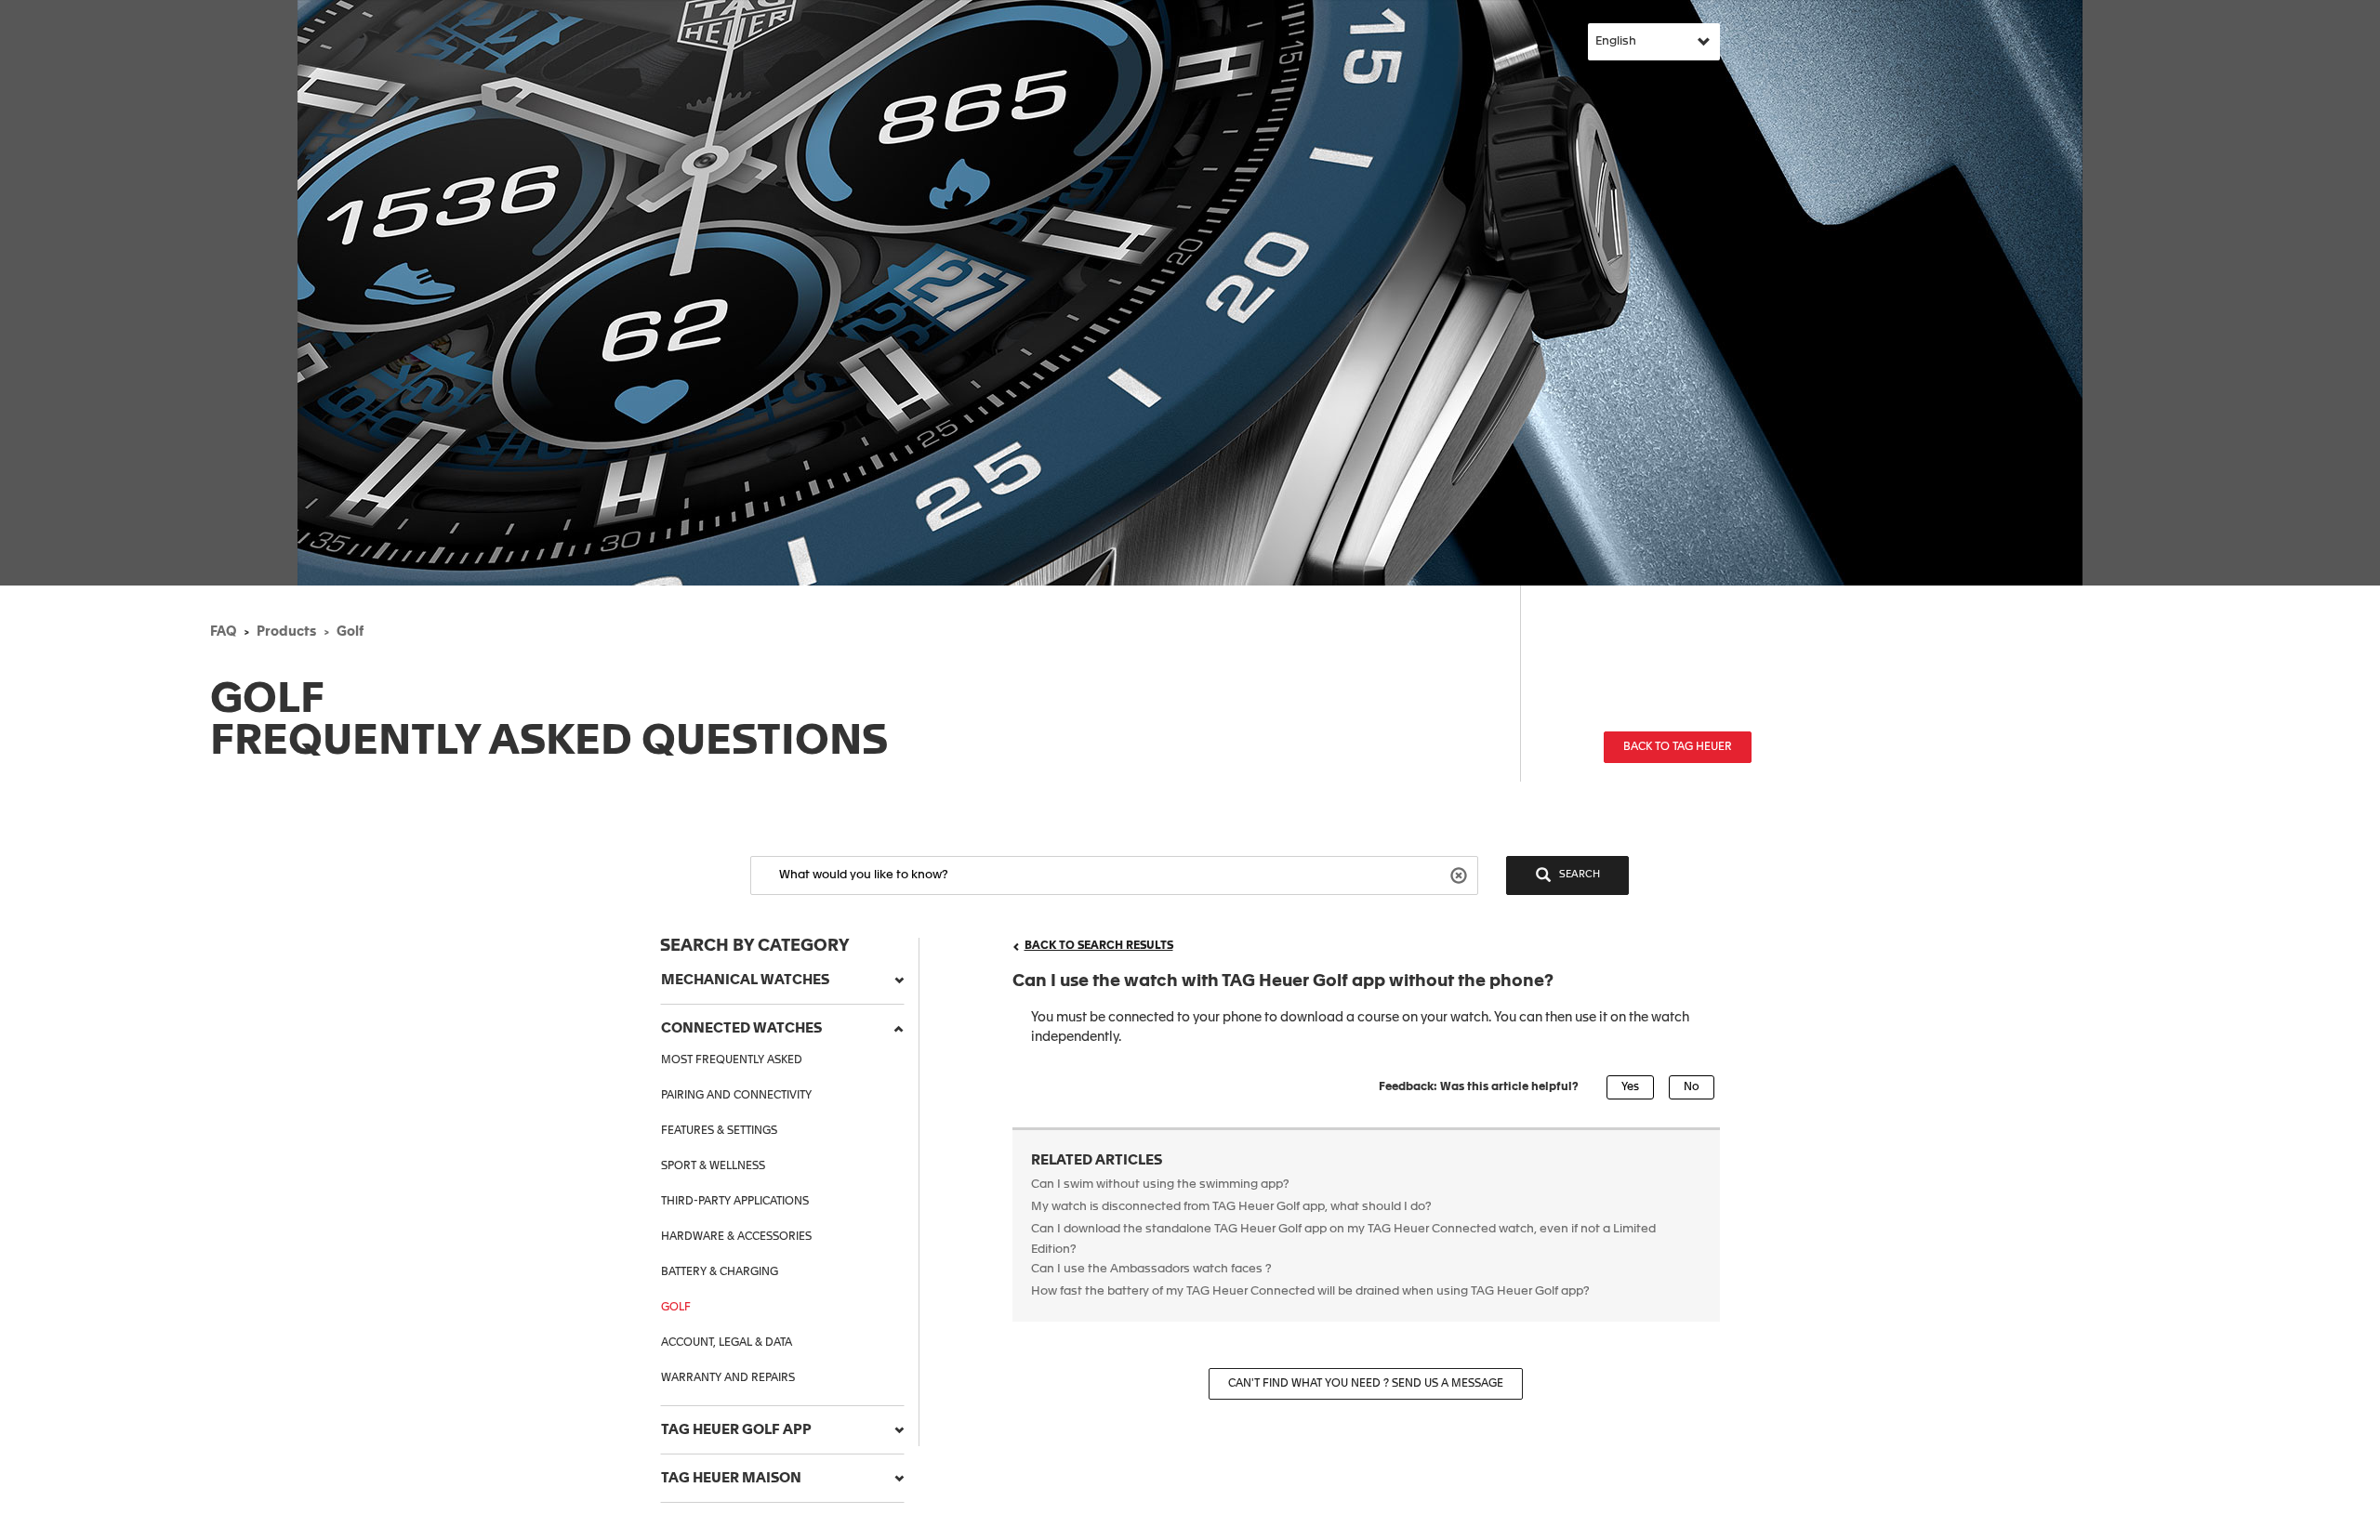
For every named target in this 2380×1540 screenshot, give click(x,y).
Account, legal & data (727, 1343)
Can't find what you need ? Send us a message (1366, 1384)
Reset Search (1461, 874)
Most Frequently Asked (732, 1060)
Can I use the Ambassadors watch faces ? (1151, 1269)
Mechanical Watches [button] (745, 980)
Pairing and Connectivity (736, 1096)
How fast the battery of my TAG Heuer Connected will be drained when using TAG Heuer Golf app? (1310, 1291)
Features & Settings (719, 1131)
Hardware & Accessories (736, 1237)
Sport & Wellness (713, 1166)
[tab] (782, 981)
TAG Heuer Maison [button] (731, 1478)
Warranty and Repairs (728, 1378)
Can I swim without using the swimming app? (1160, 1185)
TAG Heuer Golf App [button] (736, 1430)
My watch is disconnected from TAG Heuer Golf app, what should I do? (1231, 1207)
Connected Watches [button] (741, 1028)
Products (286, 632)
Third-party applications (735, 1202)
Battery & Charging (720, 1272)
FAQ (223, 632)
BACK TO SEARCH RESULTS (1099, 946)
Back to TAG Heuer (1678, 747)
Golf (350, 632)
